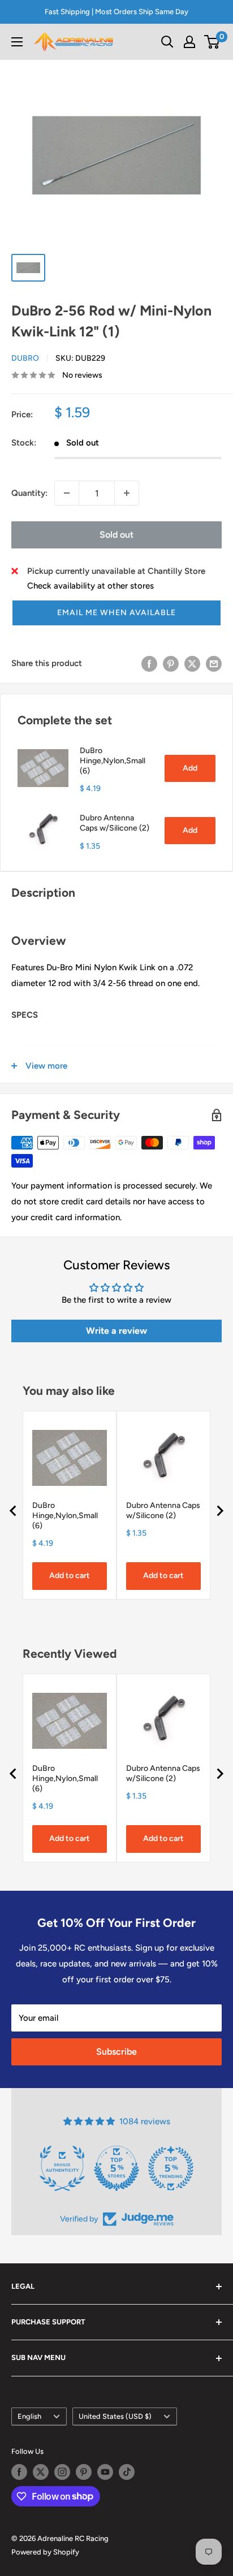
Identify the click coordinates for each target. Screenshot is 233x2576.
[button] (116, 613)
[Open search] (167, 42)
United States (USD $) (115, 2416)
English (29, 2416)
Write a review (116, 1331)
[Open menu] (17, 42)
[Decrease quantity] (67, 493)
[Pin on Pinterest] (171, 663)
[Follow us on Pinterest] (84, 2472)
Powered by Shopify (45, 2552)
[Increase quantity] (127, 493)
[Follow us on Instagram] (62, 2472)
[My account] (189, 42)
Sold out (116, 535)
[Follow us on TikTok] (127, 2472)
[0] (212, 42)
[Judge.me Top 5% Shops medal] (116, 2168)
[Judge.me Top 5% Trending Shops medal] (171, 2168)
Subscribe (116, 2052)
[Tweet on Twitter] (192, 663)
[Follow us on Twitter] (41, 2472)
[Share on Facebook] (149, 663)
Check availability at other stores (90, 586)
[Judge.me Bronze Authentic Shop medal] (62, 2168)
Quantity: (29, 493)
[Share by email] (214, 663)
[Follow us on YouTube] (105, 2472)
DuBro (25, 358)
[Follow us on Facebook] (19, 2472)
